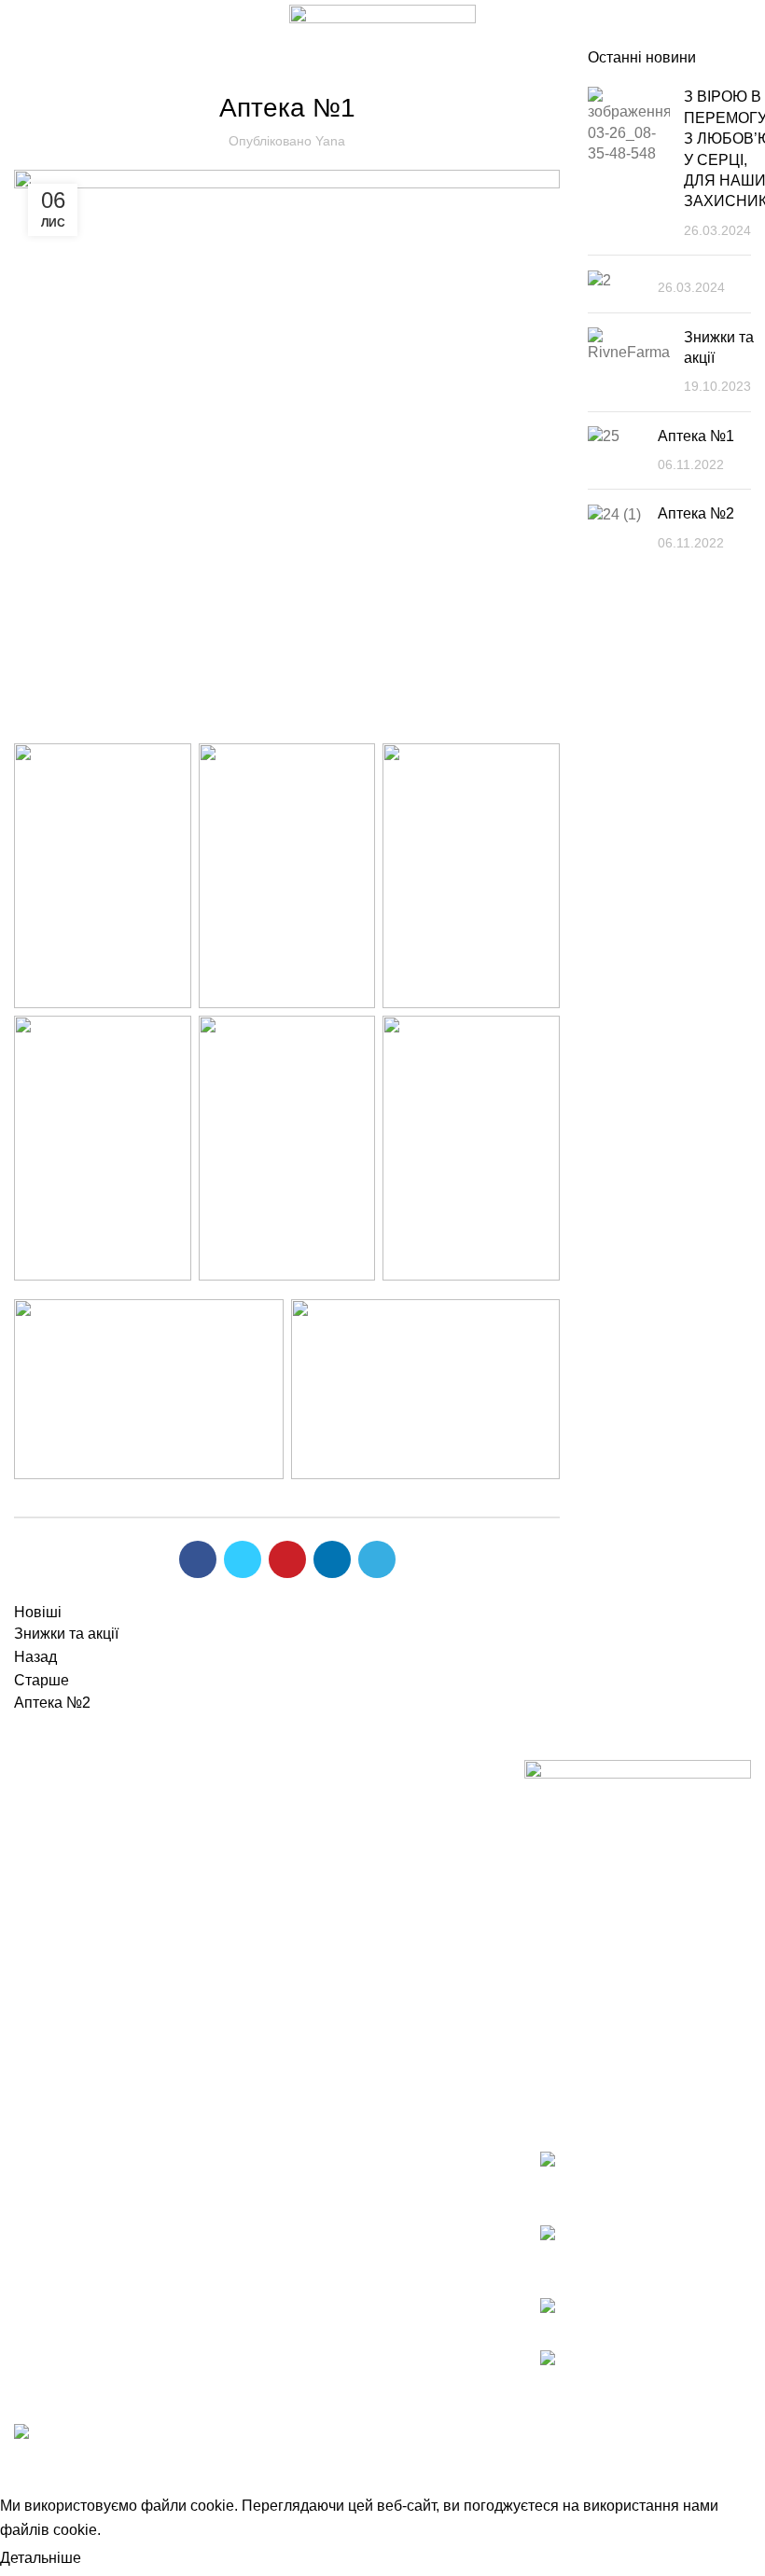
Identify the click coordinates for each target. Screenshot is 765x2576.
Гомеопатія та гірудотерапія (366, 1905)
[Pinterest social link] (287, 1559)
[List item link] (638, 2177)
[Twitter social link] (243, 1559)
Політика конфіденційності (106, 1905)
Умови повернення (80, 1800)
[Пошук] (656, 24)
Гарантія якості (66, 1835)
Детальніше (41, 2558)
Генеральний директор (348, 1835)
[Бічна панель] (23, 2471)
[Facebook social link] (198, 1559)
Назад (35, 1657)
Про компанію (317, 1800)
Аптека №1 (696, 436)
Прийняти (130, 2559)
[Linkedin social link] (332, 1559)
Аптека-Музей (317, 1870)
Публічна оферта (73, 1870)
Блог (287, 59)
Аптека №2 (696, 513)
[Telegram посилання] (377, 1559)
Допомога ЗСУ (319, 1939)
